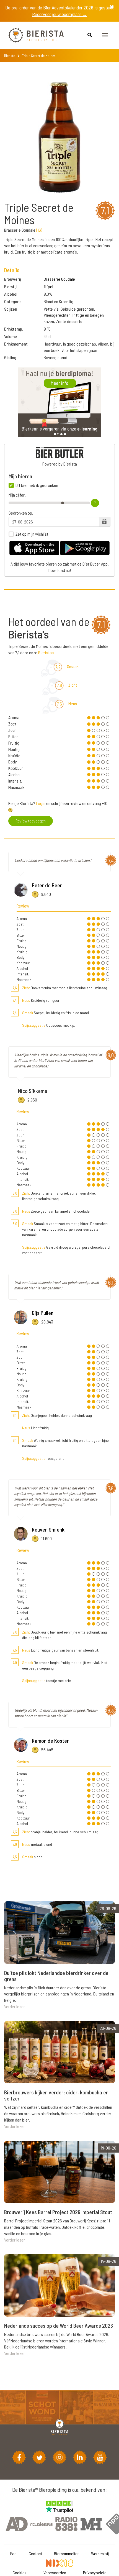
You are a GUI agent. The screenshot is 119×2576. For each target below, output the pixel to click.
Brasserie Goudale (59, 279)
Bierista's (46, 652)
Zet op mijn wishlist (32, 534)
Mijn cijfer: (17, 495)
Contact (35, 2553)
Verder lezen (15, 2006)
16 (39, 230)
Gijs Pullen (43, 1313)
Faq (13, 2553)
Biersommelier (66, 2553)
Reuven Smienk (48, 1529)
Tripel (48, 286)
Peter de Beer (47, 885)
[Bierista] (32, 35)
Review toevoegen (31, 821)
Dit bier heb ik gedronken (37, 485)
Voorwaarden (55, 2573)
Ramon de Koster (50, 1741)
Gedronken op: (21, 513)
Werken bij (100, 2553)
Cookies (20, 2573)
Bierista (10, 56)
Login (41, 803)
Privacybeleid (95, 2573)
